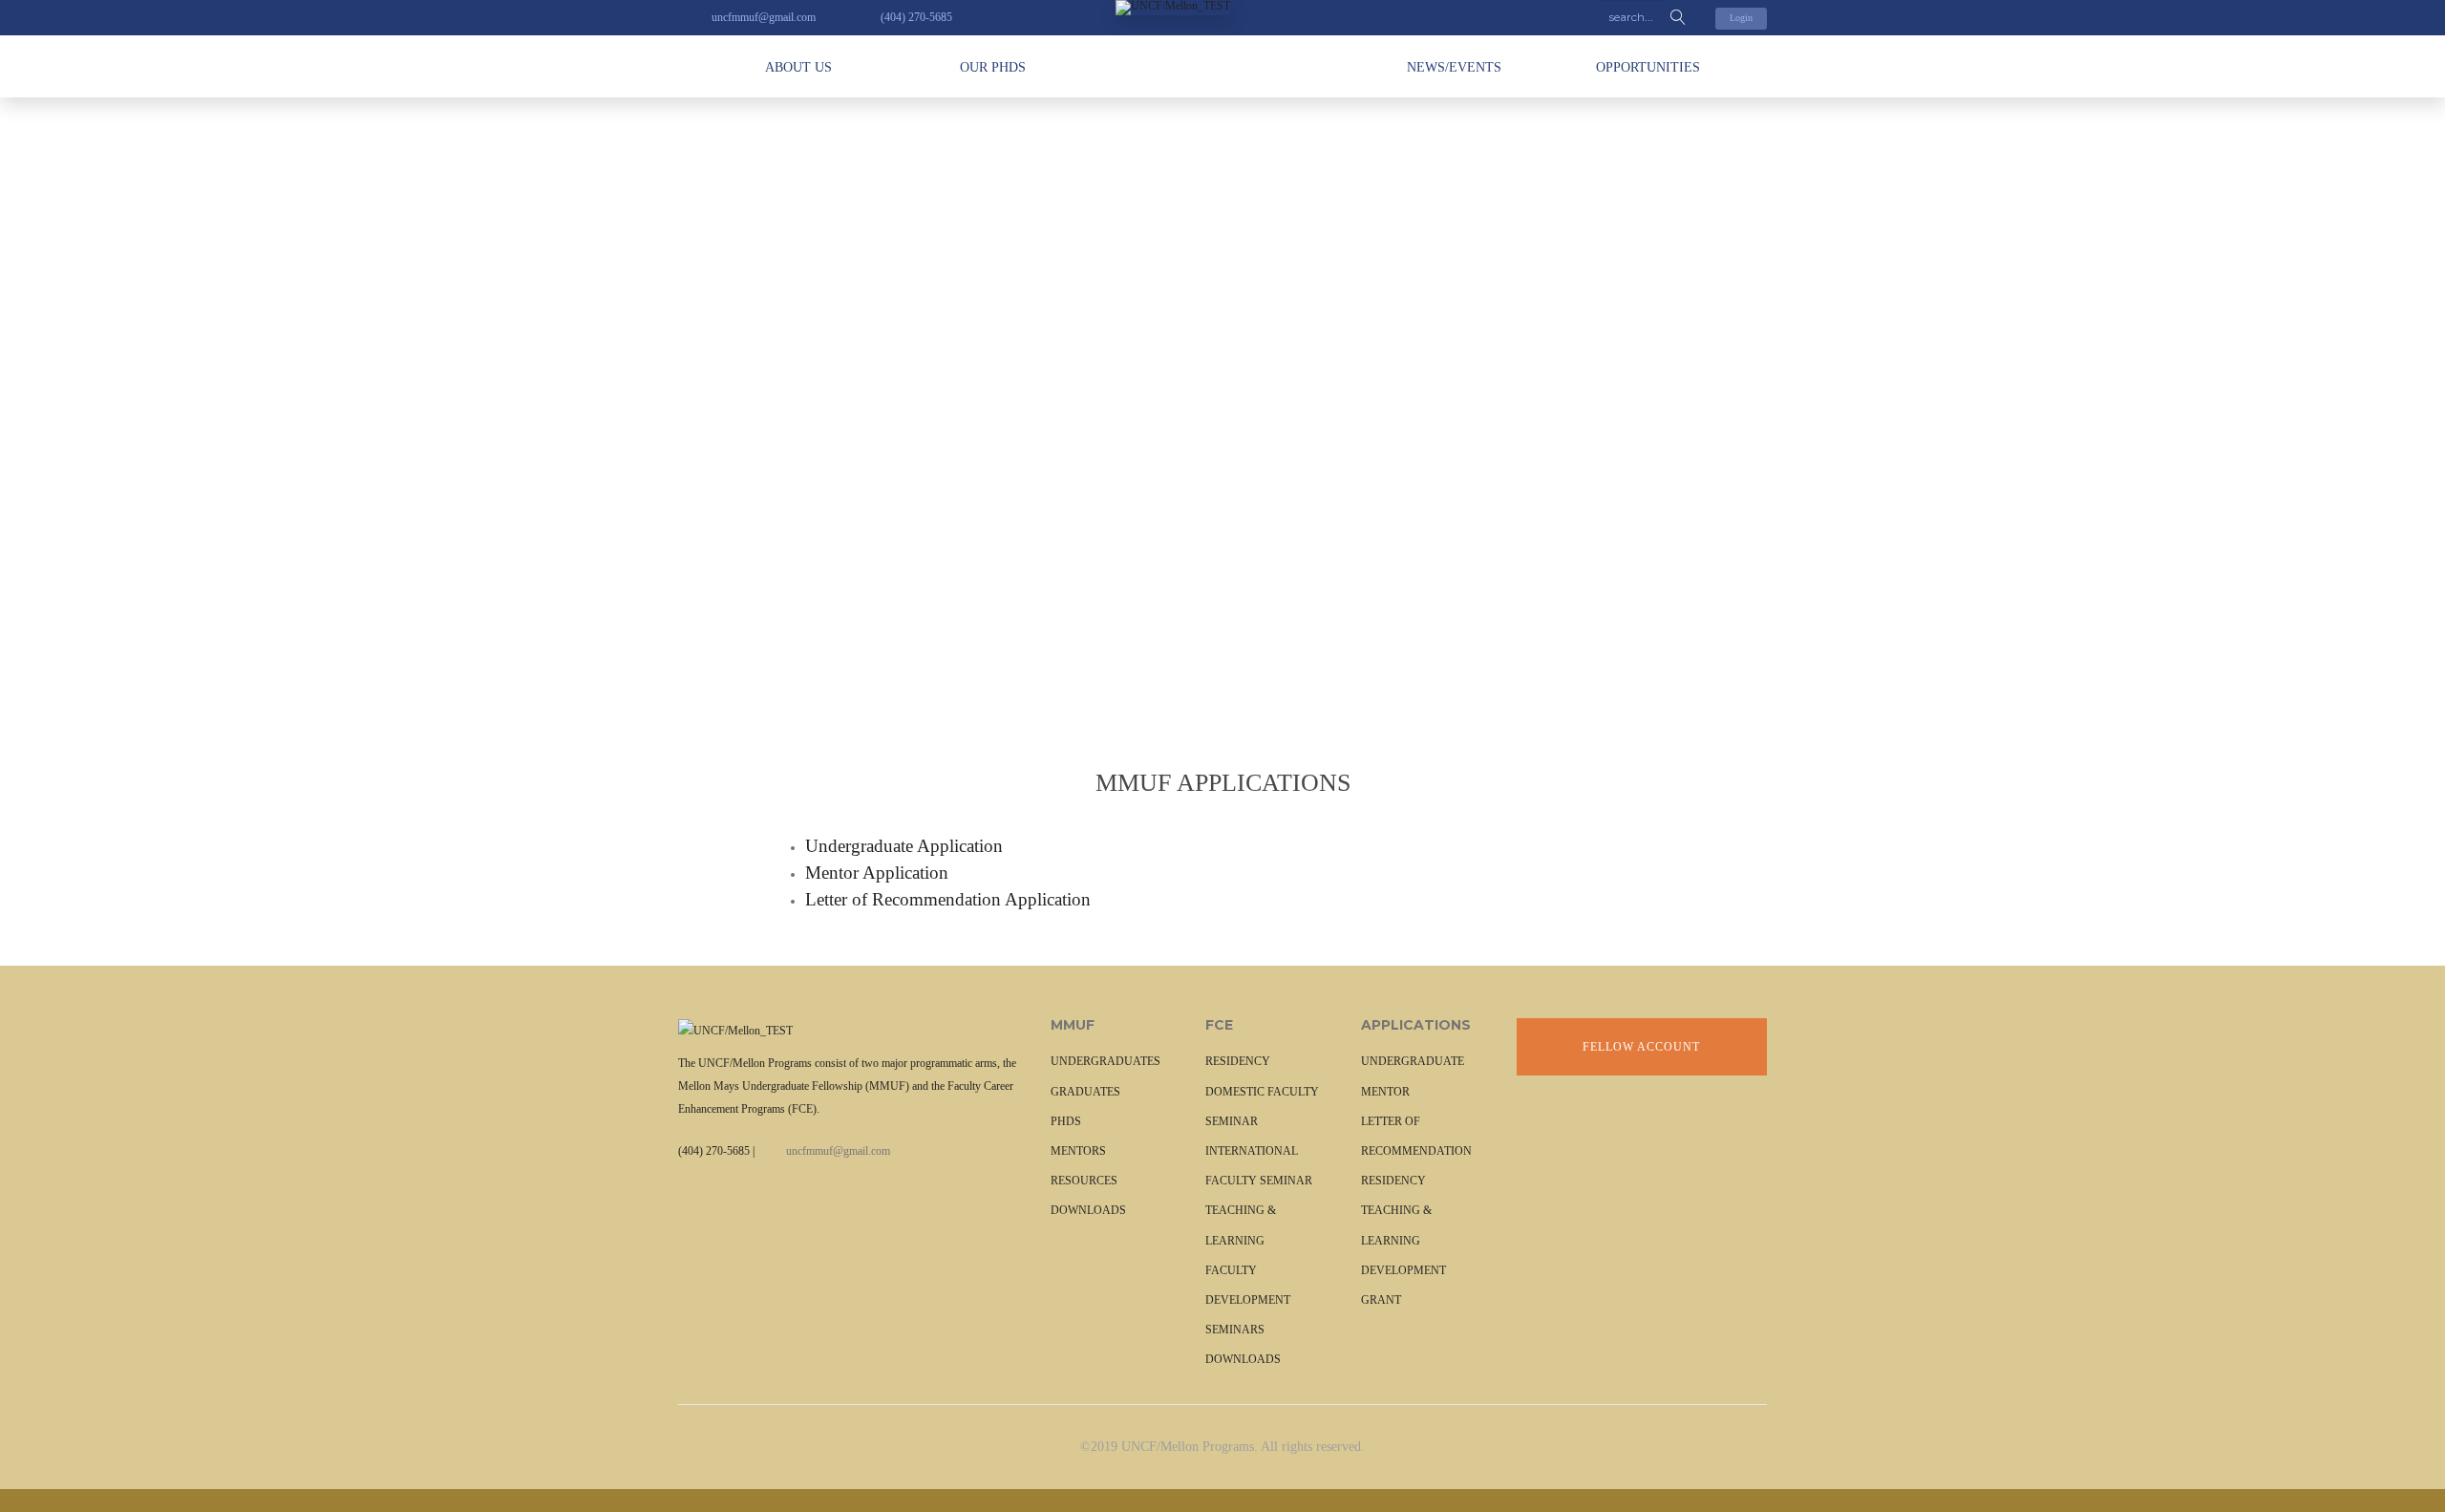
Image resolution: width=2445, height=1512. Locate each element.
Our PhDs (993, 67)
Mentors (1078, 1151)
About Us (798, 67)
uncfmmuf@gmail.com (838, 1151)
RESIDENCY (1238, 1061)
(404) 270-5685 (714, 1151)
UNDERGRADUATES (1106, 1061)
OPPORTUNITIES (1648, 67)
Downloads (1088, 1210)
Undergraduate (1413, 1061)
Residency (1393, 1181)
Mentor (1385, 1092)
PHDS (1066, 1121)
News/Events (1454, 67)
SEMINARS (1235, 1330)
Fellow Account (1641, 1047)
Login (1741, 18)
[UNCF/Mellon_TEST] (1222, 8)
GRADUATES (1085, 1092)
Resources (1084, 1181)
